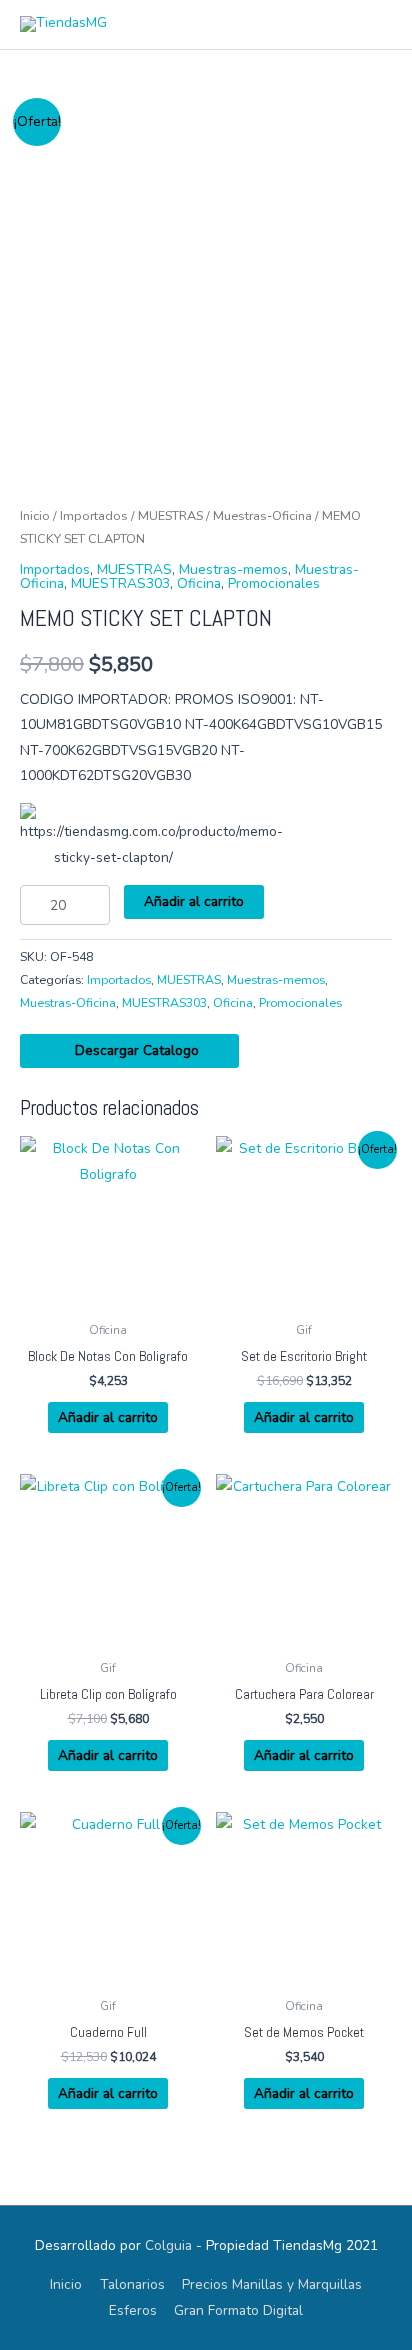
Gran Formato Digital (238, 2310)
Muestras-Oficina (262, 515)
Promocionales (274, 583)
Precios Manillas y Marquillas (272, 2284)
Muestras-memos (233, 569)
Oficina (199, 583)
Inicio (35, 515)
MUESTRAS (170, 515)
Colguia (168, 2245)
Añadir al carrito (194, 901)
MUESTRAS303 (120, 583)
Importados (94, 515)
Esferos (133, 2310)
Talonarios (132, 2284)
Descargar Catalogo (135, 1050)
